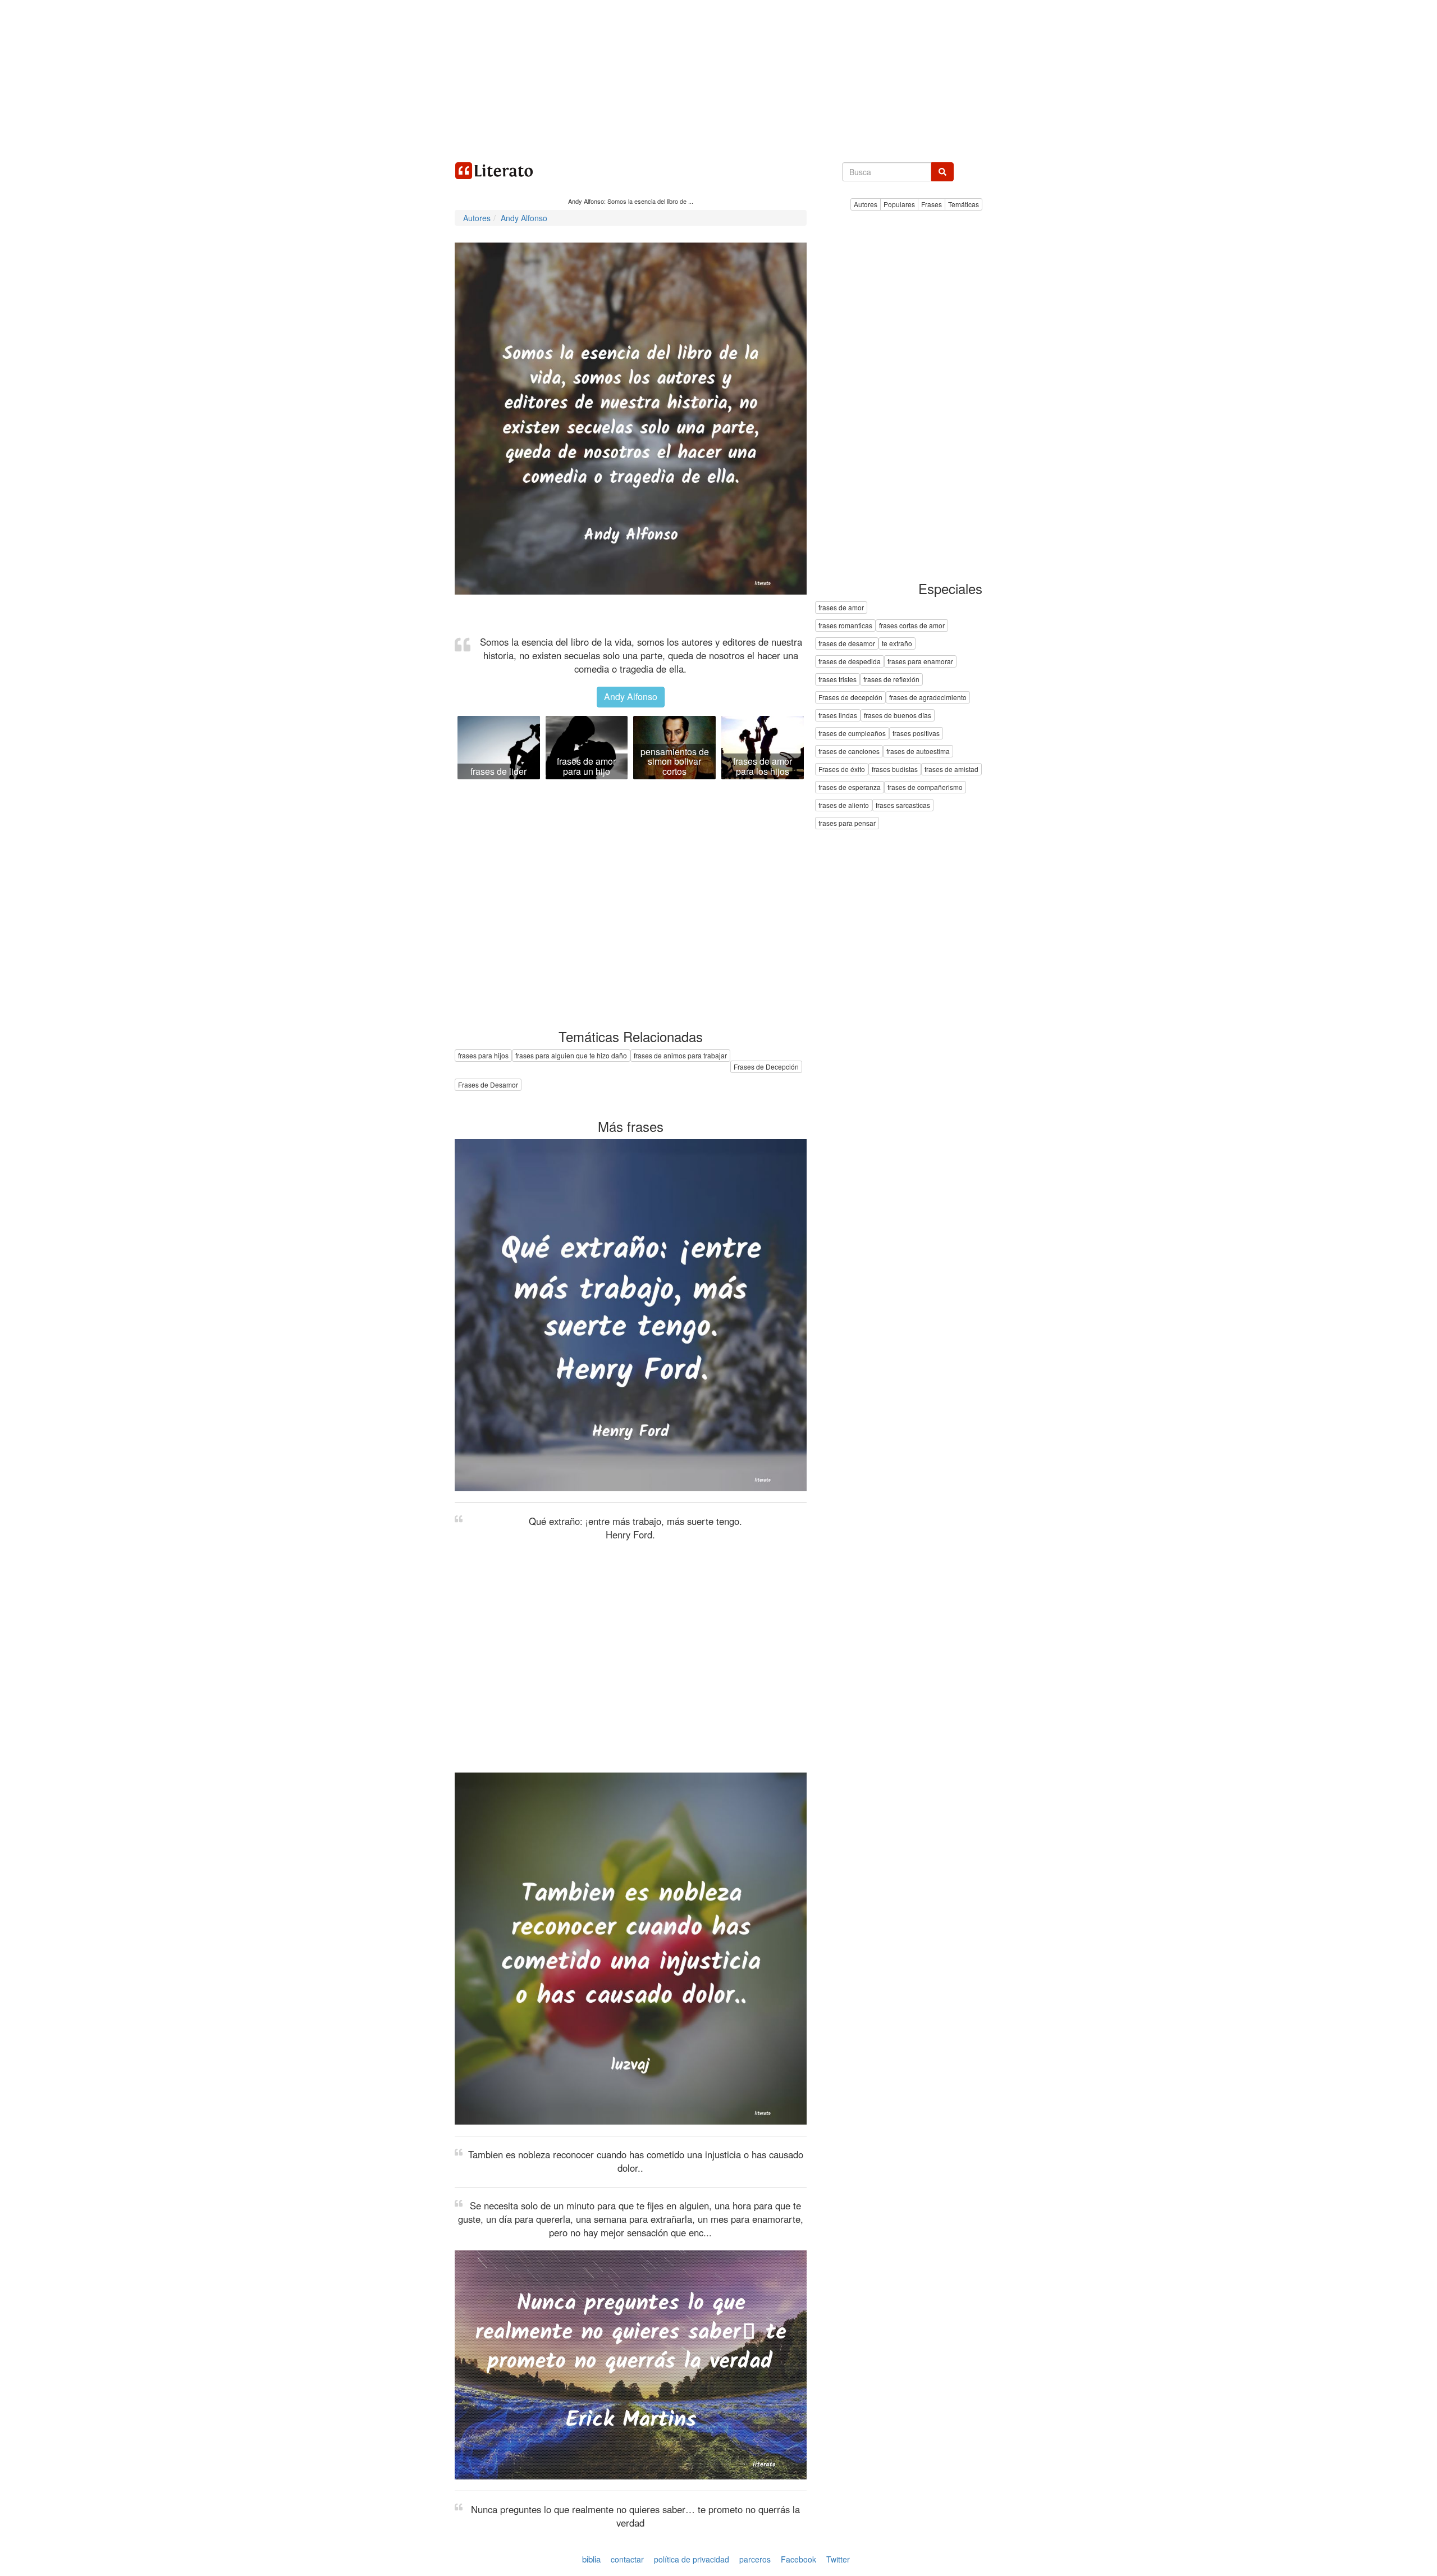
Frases (932, 204)
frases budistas (895, 769)
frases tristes (838, 680)
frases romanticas (845, 626)
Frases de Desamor (488, 1084)
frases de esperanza (850, 787)
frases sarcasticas (903, 805)
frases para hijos (483, 1055)
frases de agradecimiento (928, 698)
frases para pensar (847, 823)
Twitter (838, 2559)
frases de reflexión (891, 680)
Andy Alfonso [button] (631, 696)
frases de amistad (951, 769)
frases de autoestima (918, 752)
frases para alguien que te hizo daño (571, 1055)
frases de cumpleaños (852, 734)
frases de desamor (847, 644)
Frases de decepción (850, 698)
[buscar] (942, 172)
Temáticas (964, 204)
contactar (627, 2559)
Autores (866, 204)
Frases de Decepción (766, 1067)
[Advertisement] (718, 79)
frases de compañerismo (925, 787)
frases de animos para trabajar (680, 1055)
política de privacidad (692, 2559)
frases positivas (916, 734)
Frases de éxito (842, 769)
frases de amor (841, 608)
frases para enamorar (920, 662)
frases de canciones (849, 752)
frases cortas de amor (912, 626)
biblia (591, 2559)
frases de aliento (844, 805)
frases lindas (838, 716)
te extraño (897, 644)
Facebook (798, 2559)
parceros (755, 2559)
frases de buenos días (898, 716)
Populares (899, 204)
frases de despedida (850, 662)
